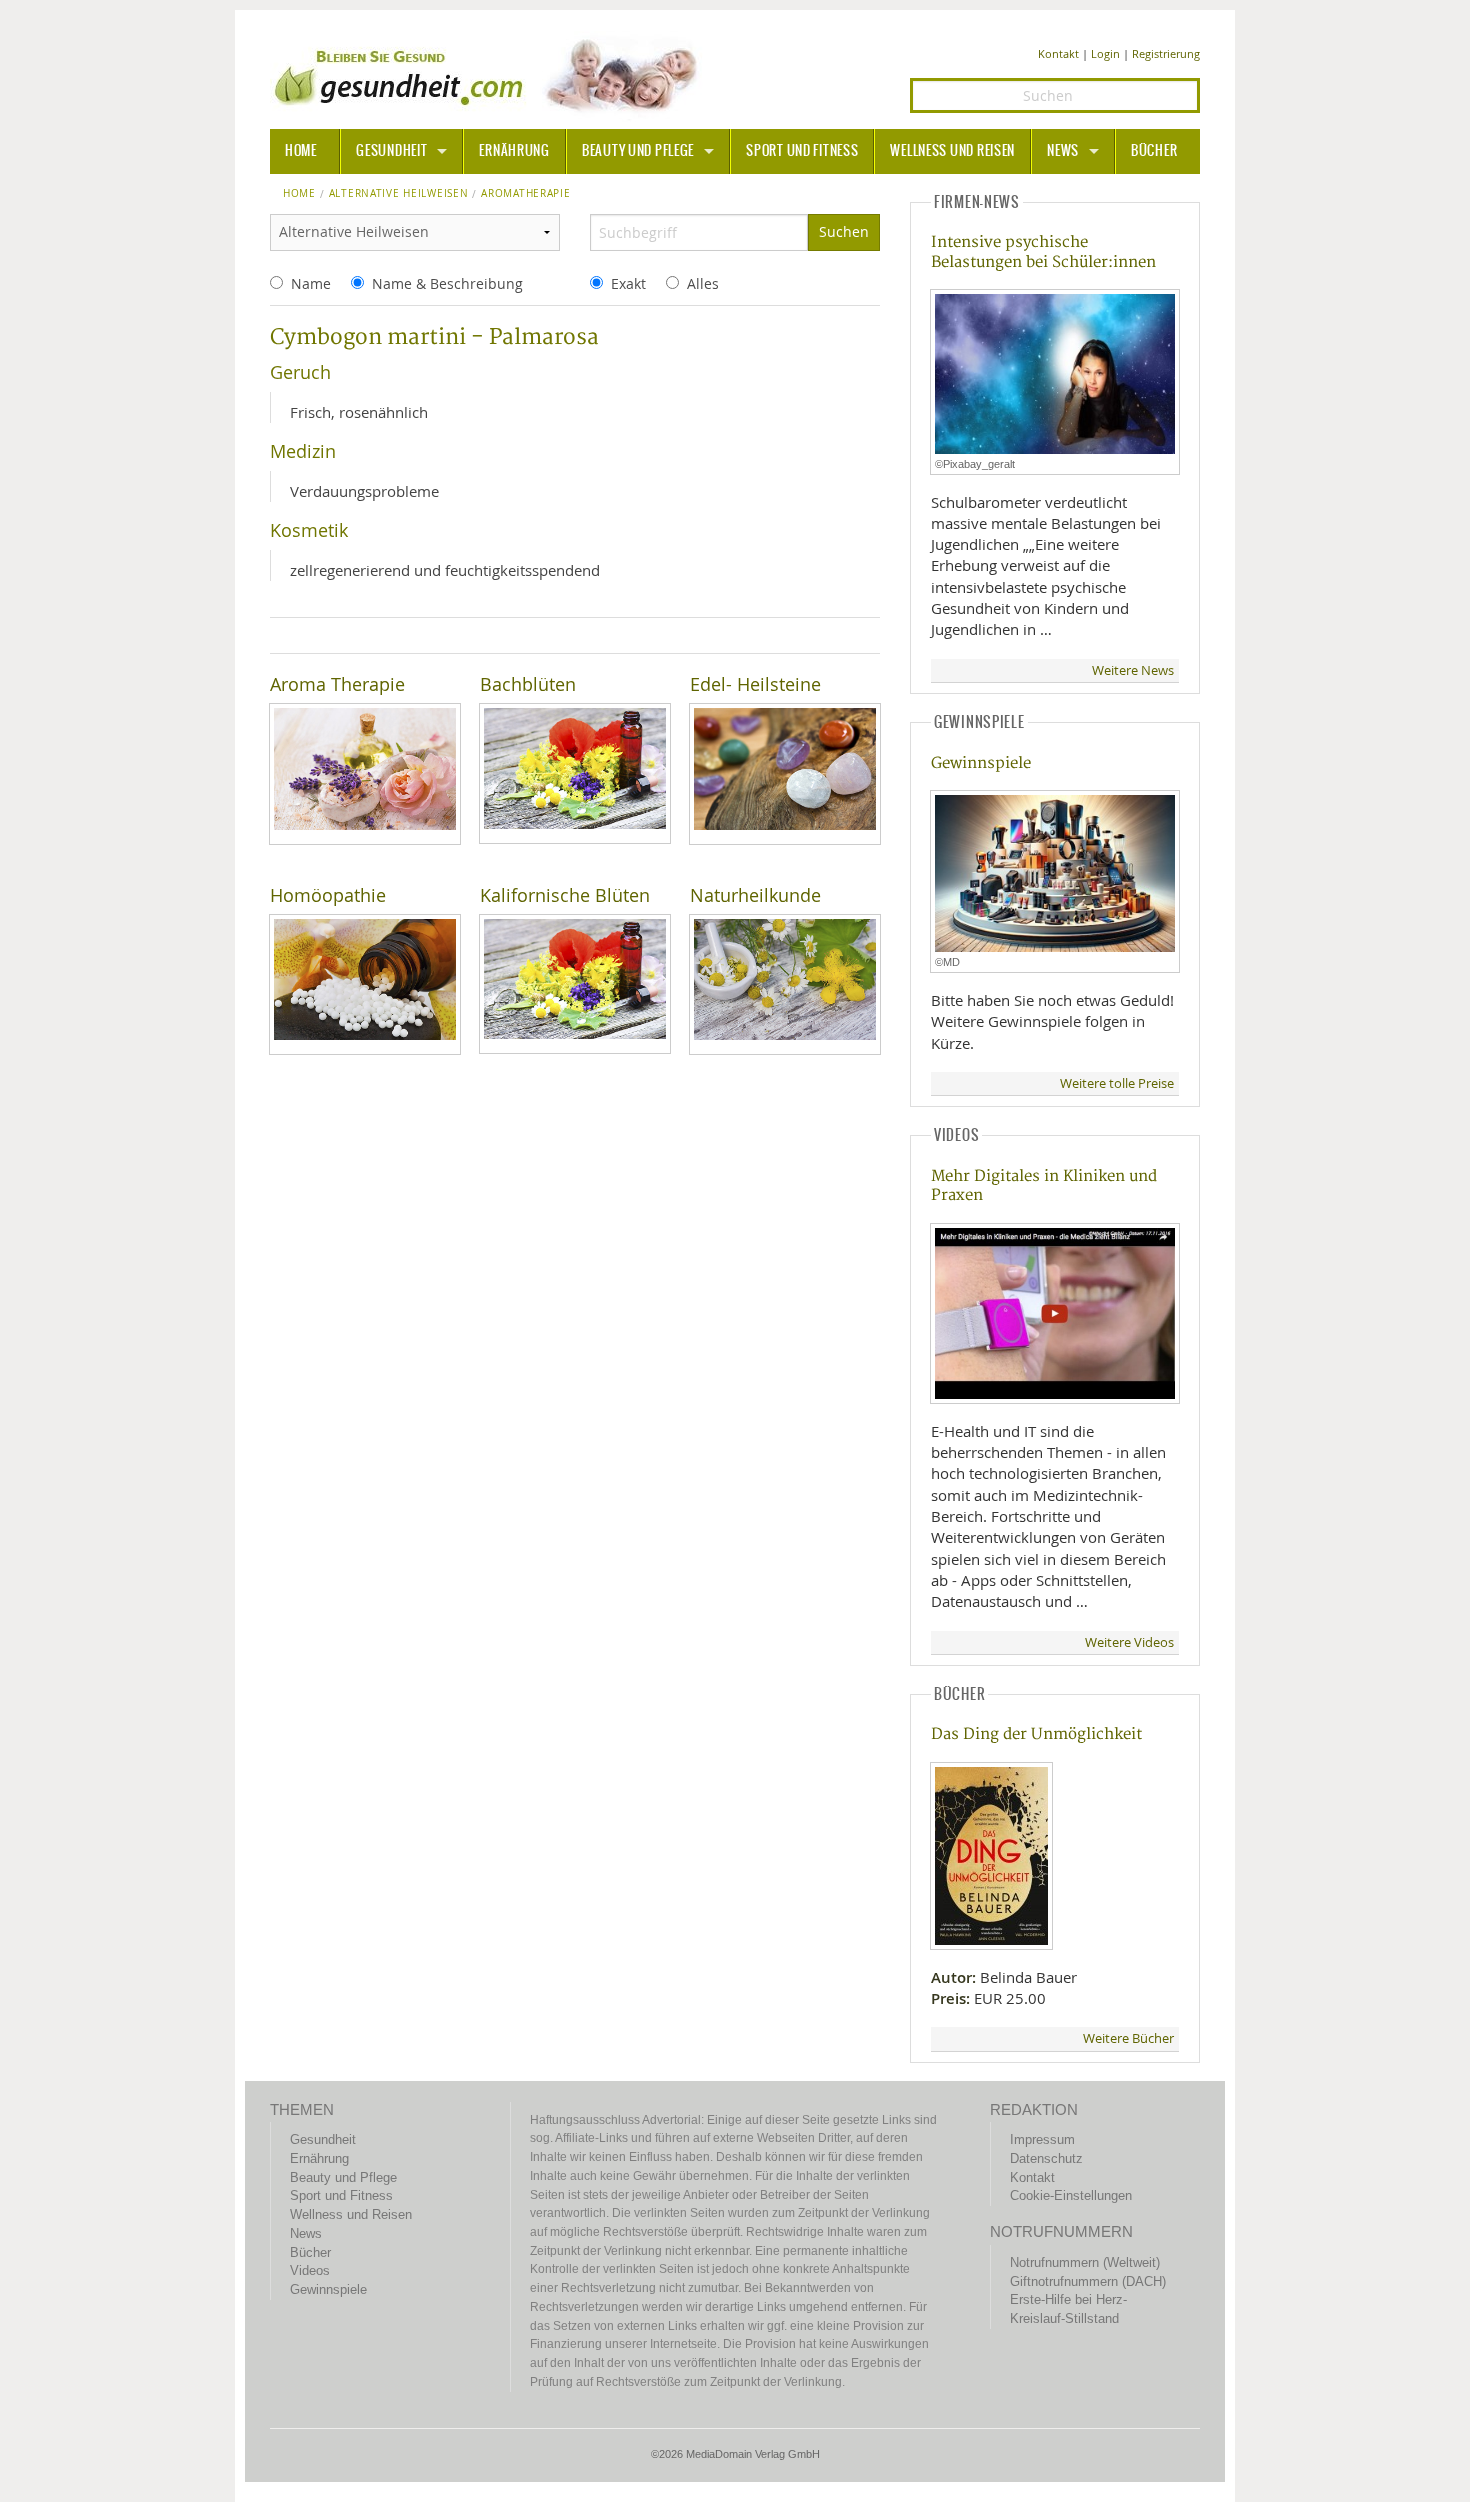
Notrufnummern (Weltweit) (1085, 2262)
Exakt (628, 283)
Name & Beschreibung (447, 283)
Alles (703, 283)
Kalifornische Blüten (565, 895)
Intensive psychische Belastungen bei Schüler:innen (1043, 252)
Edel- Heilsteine (755, 684)
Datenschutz (1046, 2158)
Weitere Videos (1129, 1642)
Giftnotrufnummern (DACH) (1088, 2281)
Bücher (1154, 151)
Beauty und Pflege (638, 151)
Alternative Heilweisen (399, 194)
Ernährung (514, 151)
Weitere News (1133, 670)
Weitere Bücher (1128, 2038)
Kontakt (1058, 53)
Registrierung (1166, 53)
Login (1105, 53)
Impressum (1042, 2139)
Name (311, 283)
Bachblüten (528, 684)
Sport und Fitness (802, 151)
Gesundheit (391, 151)
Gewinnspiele (981, 763)
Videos (310, 2270)
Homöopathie (328, 895)
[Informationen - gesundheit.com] (490, 75)
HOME (301, 151)
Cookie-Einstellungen (1071, 2195)
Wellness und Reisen (952, 151)
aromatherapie (525, 194)
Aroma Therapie (337, 684)
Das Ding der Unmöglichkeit (1036, 1734)
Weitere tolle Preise (1117, 1083)
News (1063, 151)
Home (299, 194)
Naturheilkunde (755, 895)
